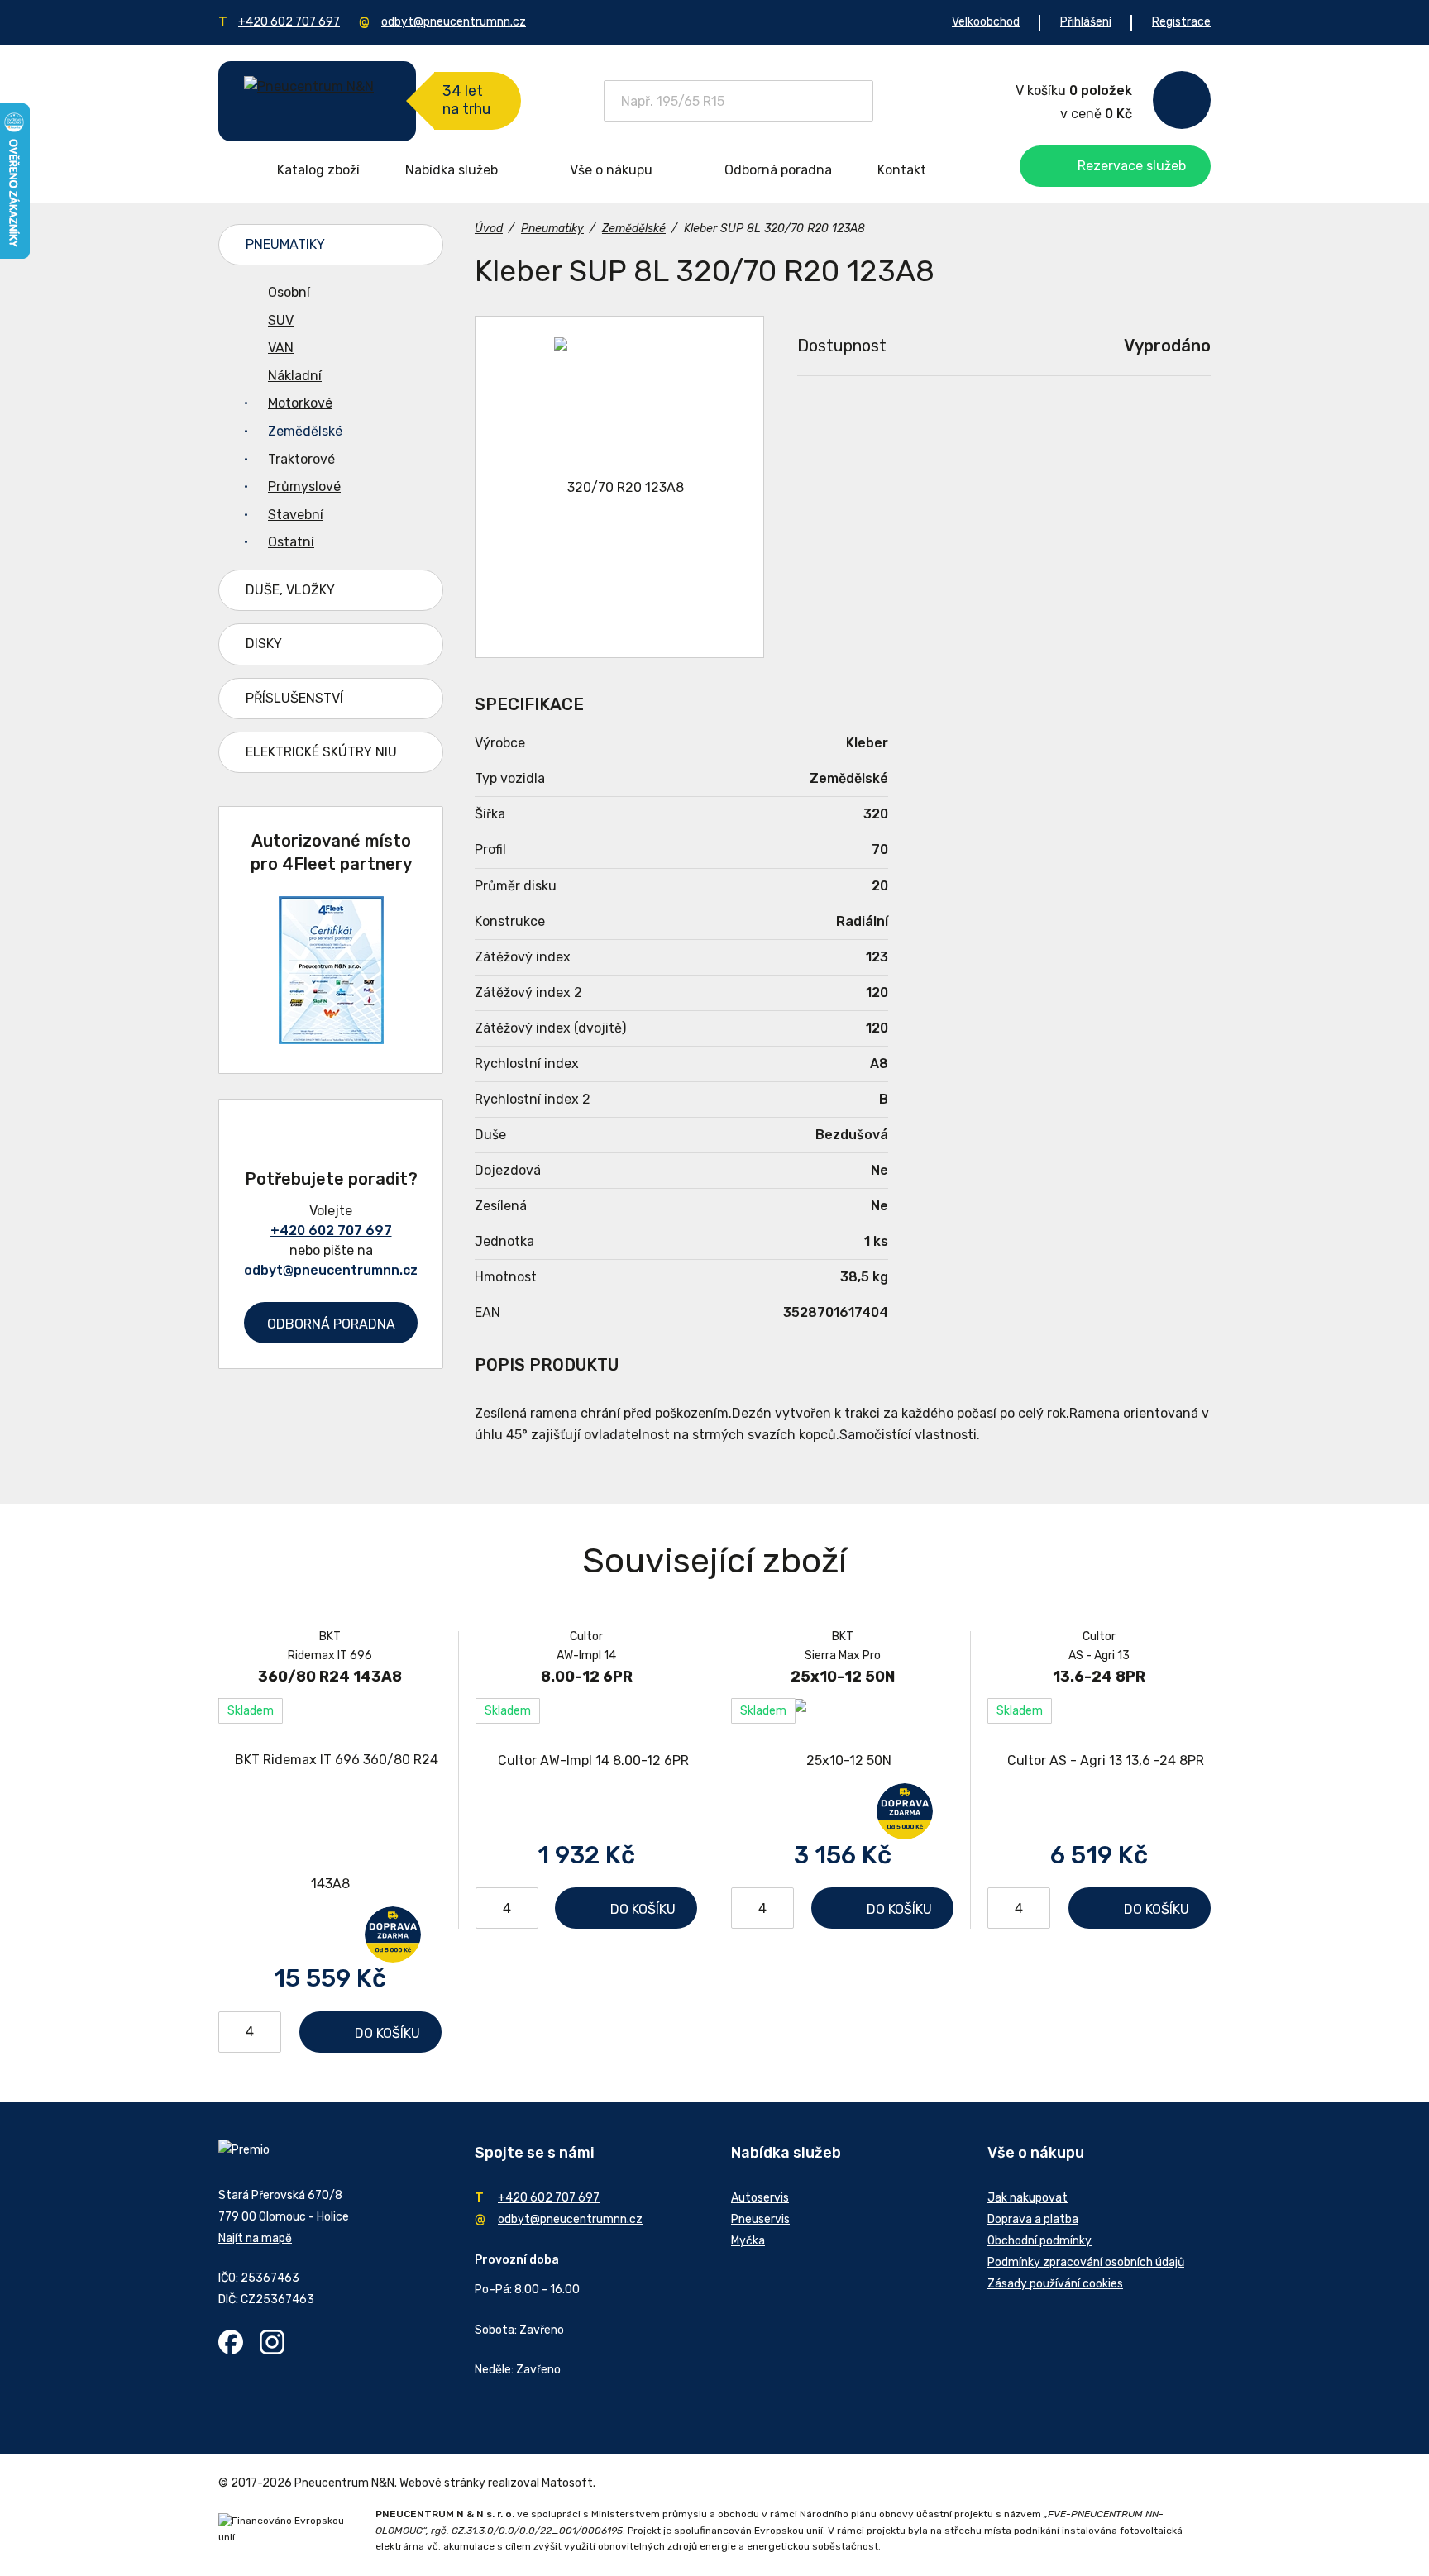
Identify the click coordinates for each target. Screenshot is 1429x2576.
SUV (281, 320)
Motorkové (300, 403)
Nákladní (295, 376)
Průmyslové (304, 487)
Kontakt (902, 170)
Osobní (289, 292)
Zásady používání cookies (1055, 2284)
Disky (264, 644)
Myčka (748, 2241)
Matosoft (567, 2483)
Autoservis (760, 2198)
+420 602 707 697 (289, 22)
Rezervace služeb (1132, 166)
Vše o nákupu (611, 170)
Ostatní (291, 542)
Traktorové (301, 459)
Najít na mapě (255, 2238)
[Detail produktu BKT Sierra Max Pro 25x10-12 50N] (842, 1760)
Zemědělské (305, 431)
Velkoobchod (986, 22)
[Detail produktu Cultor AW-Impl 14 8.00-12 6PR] (586, 1760)
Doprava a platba (1033, 2219)
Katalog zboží (318, 170)
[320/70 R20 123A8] (619, 487)
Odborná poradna (778, 170)
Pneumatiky (285, 244)
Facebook (231, 2342)
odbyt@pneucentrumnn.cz (454, 22)
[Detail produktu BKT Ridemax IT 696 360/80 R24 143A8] (330, 1822)
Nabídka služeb (452, 170)
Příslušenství (294, 698)
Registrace (1181, 22)
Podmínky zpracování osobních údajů (1086, 2262)
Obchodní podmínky (1039, 2241)
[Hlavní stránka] (317, 101)
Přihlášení (1086, 22)
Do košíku (387, 2033)
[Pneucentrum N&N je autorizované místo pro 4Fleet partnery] (331, 1040)
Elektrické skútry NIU (321, 752)
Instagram (272, 2342)
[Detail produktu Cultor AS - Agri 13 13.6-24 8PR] (1099, 1760)
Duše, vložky (290, 590)
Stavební (296, 515)
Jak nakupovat (1028, 2198)
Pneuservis (760, 2219)
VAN (281, 348)
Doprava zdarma (393, 1934)
